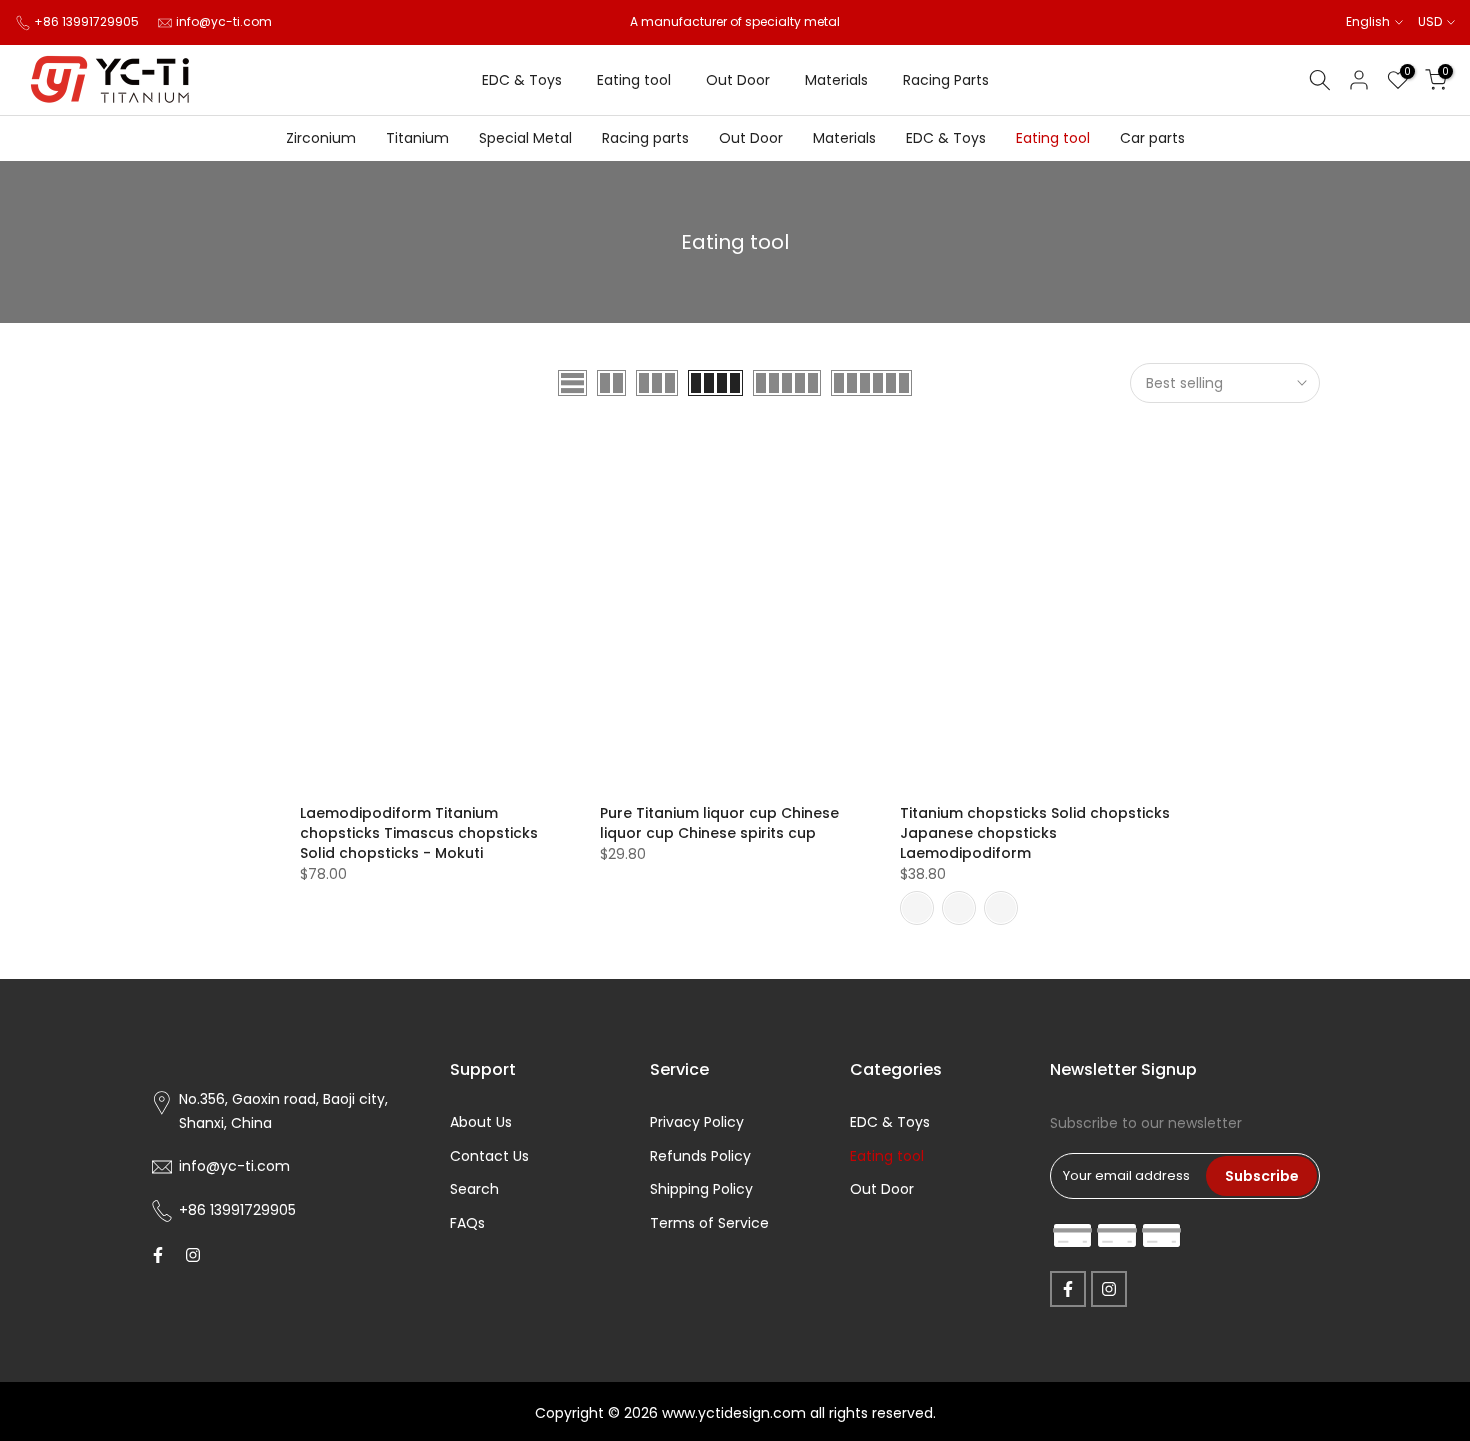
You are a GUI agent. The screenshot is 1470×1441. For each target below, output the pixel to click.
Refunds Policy (700, 1156)
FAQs (467, 1223)
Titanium (417, 138)
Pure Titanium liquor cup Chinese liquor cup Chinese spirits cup (719, 823)
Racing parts (645, 138)
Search (474, 1189)
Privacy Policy (697, 1122)
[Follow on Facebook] (158, 1255)
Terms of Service (709, 1223)
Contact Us (489, 1156)
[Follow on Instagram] (193, 1255)
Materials (836, 80)
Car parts (1152, 138)
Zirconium (321, 138)
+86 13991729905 (86, 21)
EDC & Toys (522, 80)
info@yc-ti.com (224, 21)
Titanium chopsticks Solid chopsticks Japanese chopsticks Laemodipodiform (1035, 833)
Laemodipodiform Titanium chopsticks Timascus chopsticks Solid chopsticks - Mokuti (419, 833)
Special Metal (525, 138)
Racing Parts (946, 80)
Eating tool (634, 80)
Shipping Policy (701, 1189)
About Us (481, 1122)
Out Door (738, 80)
